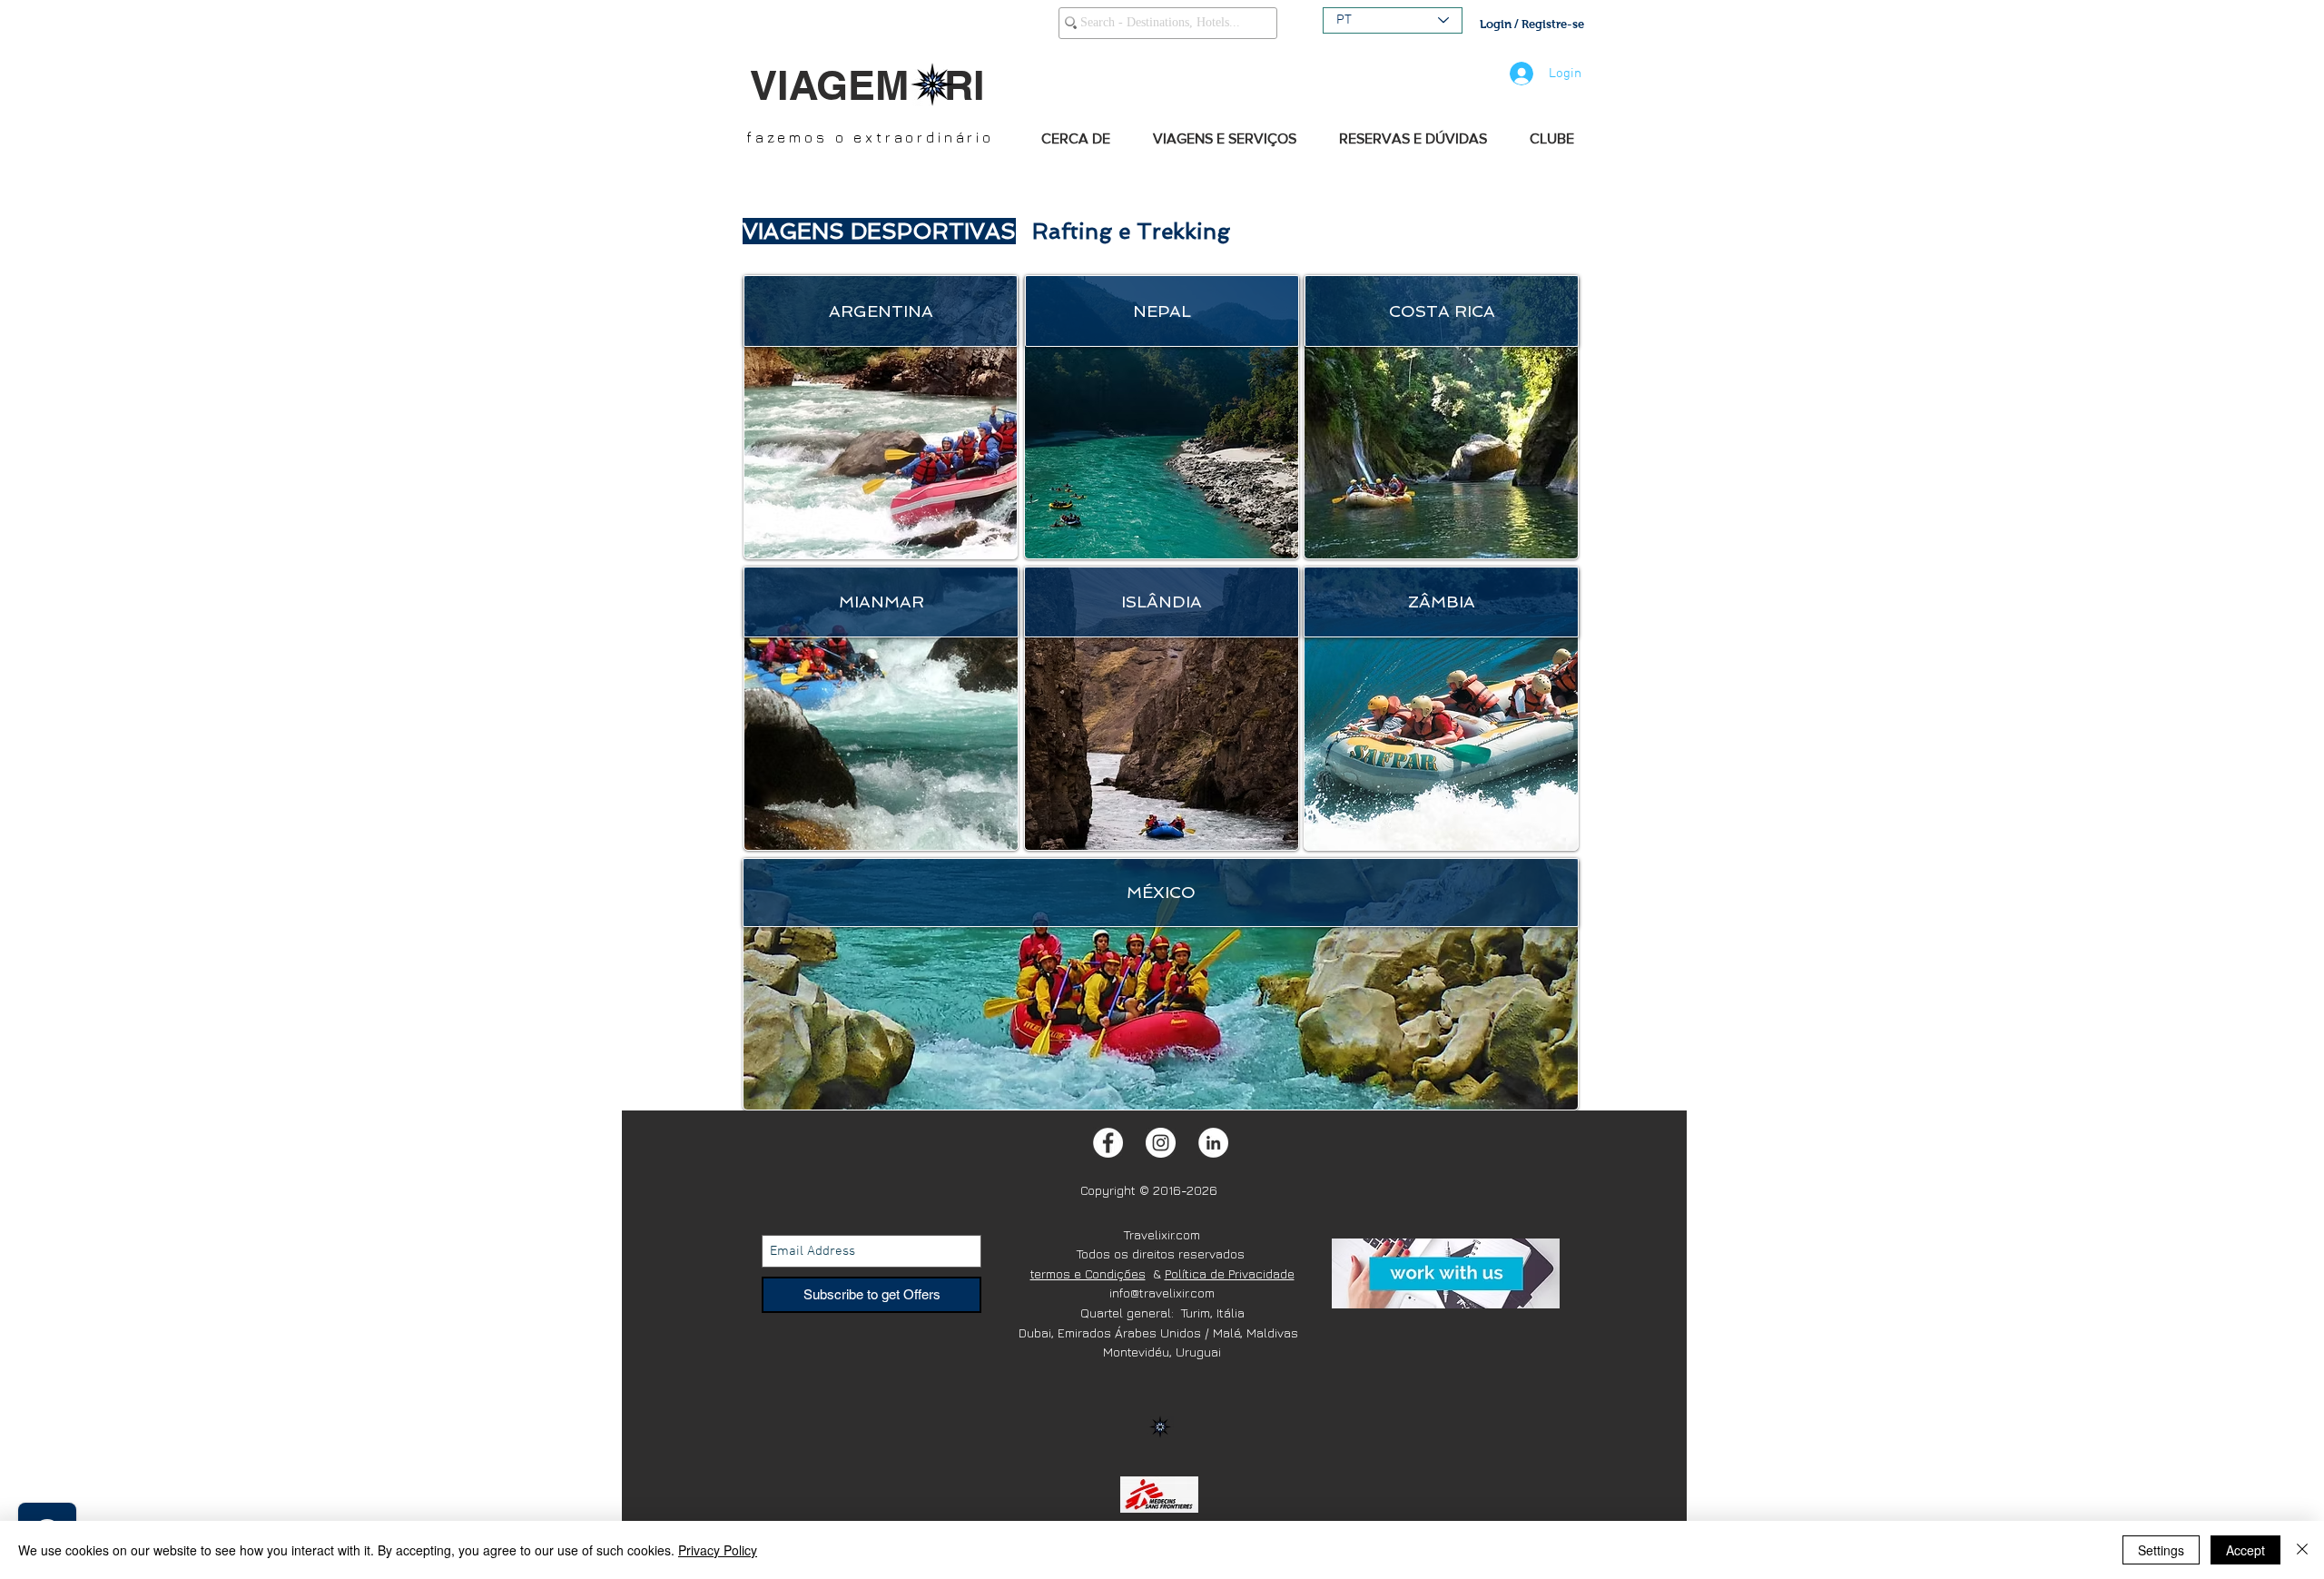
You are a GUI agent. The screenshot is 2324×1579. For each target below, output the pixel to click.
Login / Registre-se (1532, 24)
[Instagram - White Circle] (1161, 1143)
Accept (2245, 1550)
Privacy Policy (718, 1550)
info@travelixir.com (1162, 1293)
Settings (2161, 1550)
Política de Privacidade (1230, 1273)
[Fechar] (2302, 1550)
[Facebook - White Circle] (1108, 1143)
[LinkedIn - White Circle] (1213, 1143)
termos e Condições (1088, 1273)
